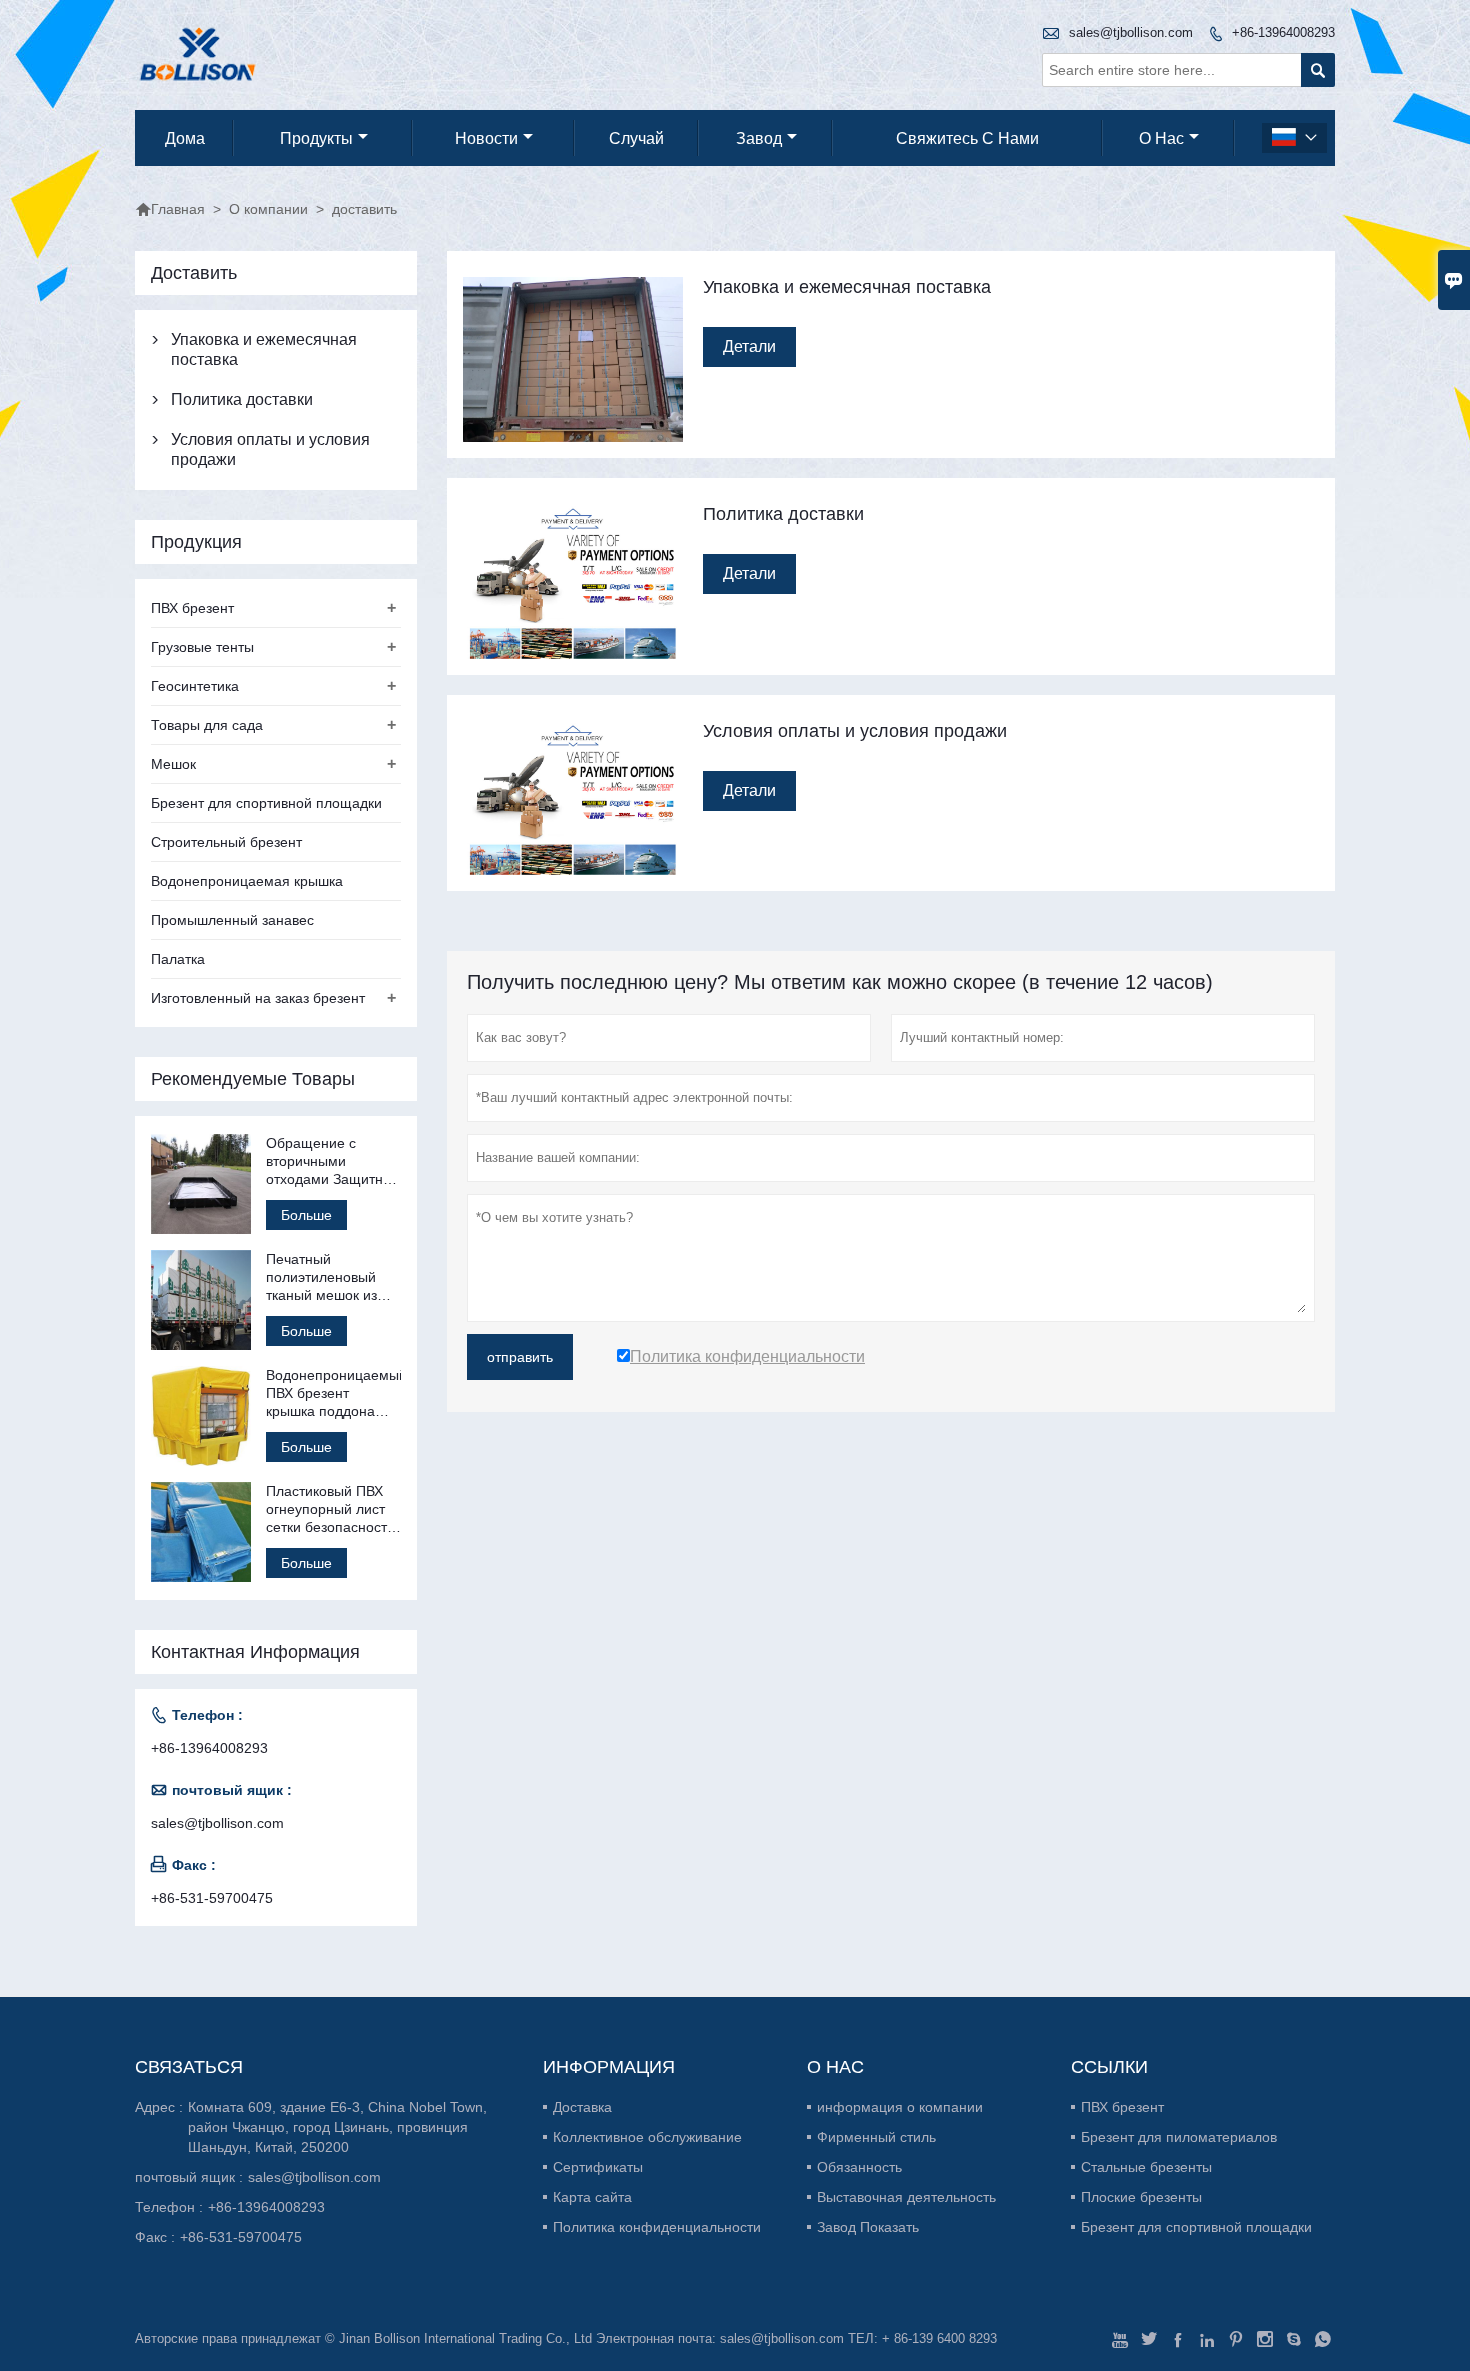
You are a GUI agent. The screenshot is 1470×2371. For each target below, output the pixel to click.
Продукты (316, 138)
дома (185, 138)
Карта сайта (592, 2197)
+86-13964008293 (1283, 32)
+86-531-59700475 (212, 1898)
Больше (306, 1215)
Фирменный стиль (876, 2137)
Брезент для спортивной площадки (266, 803)
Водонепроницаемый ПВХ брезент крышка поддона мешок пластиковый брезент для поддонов (333, 1393)
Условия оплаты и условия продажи (270, 449)
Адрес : (159, 2107)
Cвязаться (189, 2067)
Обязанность (859, 2167)
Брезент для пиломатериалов (1179, 2137)
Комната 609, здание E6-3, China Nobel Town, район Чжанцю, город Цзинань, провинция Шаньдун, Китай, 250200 (337, 2127)
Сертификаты (598, 2167)
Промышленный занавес (232, 920)
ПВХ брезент (192, 608)
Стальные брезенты (1146, 2167)
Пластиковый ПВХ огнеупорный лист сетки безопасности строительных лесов (332, 1509)
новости (486, 138)
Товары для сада (207, 725)
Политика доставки (242, 399)
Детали (749, 346)
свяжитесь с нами (967, 138)
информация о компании (900, 2107)
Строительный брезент (226, 842)
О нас (1161, 138)
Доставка (582, 2107)
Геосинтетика (195, 686)
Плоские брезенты (1141, 2197)
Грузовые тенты (202, 647)
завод (759, 138)
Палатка (178, 959)
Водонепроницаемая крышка (247, 881)
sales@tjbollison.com (1131, 32)
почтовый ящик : (189, 2177)
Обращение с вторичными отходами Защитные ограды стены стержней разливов (333, 1161)
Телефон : (169, 2207)
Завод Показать (868, 2227)
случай (636, 138)
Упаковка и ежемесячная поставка (264, 349)
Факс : (155, 2237)
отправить (520, 1357)
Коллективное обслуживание (647, 2137)
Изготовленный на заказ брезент (258, 998)
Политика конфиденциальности (657, 2227)
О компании (268, 209)
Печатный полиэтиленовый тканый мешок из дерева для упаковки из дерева (329, 1277)
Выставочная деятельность (906, 2197)
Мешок (173, 764)
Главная (170, 209)
